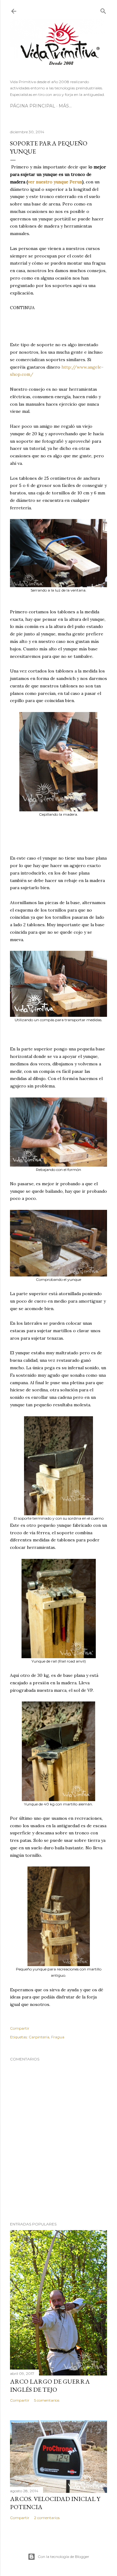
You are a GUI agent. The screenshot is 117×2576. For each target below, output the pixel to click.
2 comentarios (47, 2518)
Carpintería (39, 2037)
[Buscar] (103, 10)
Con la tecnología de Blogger (63, 2557)
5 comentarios (47, 2400)
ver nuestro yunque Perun (55, 182)
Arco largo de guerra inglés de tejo (50, 2385)
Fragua (58, 2037)
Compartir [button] (20, 2028)
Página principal (33, 106)
